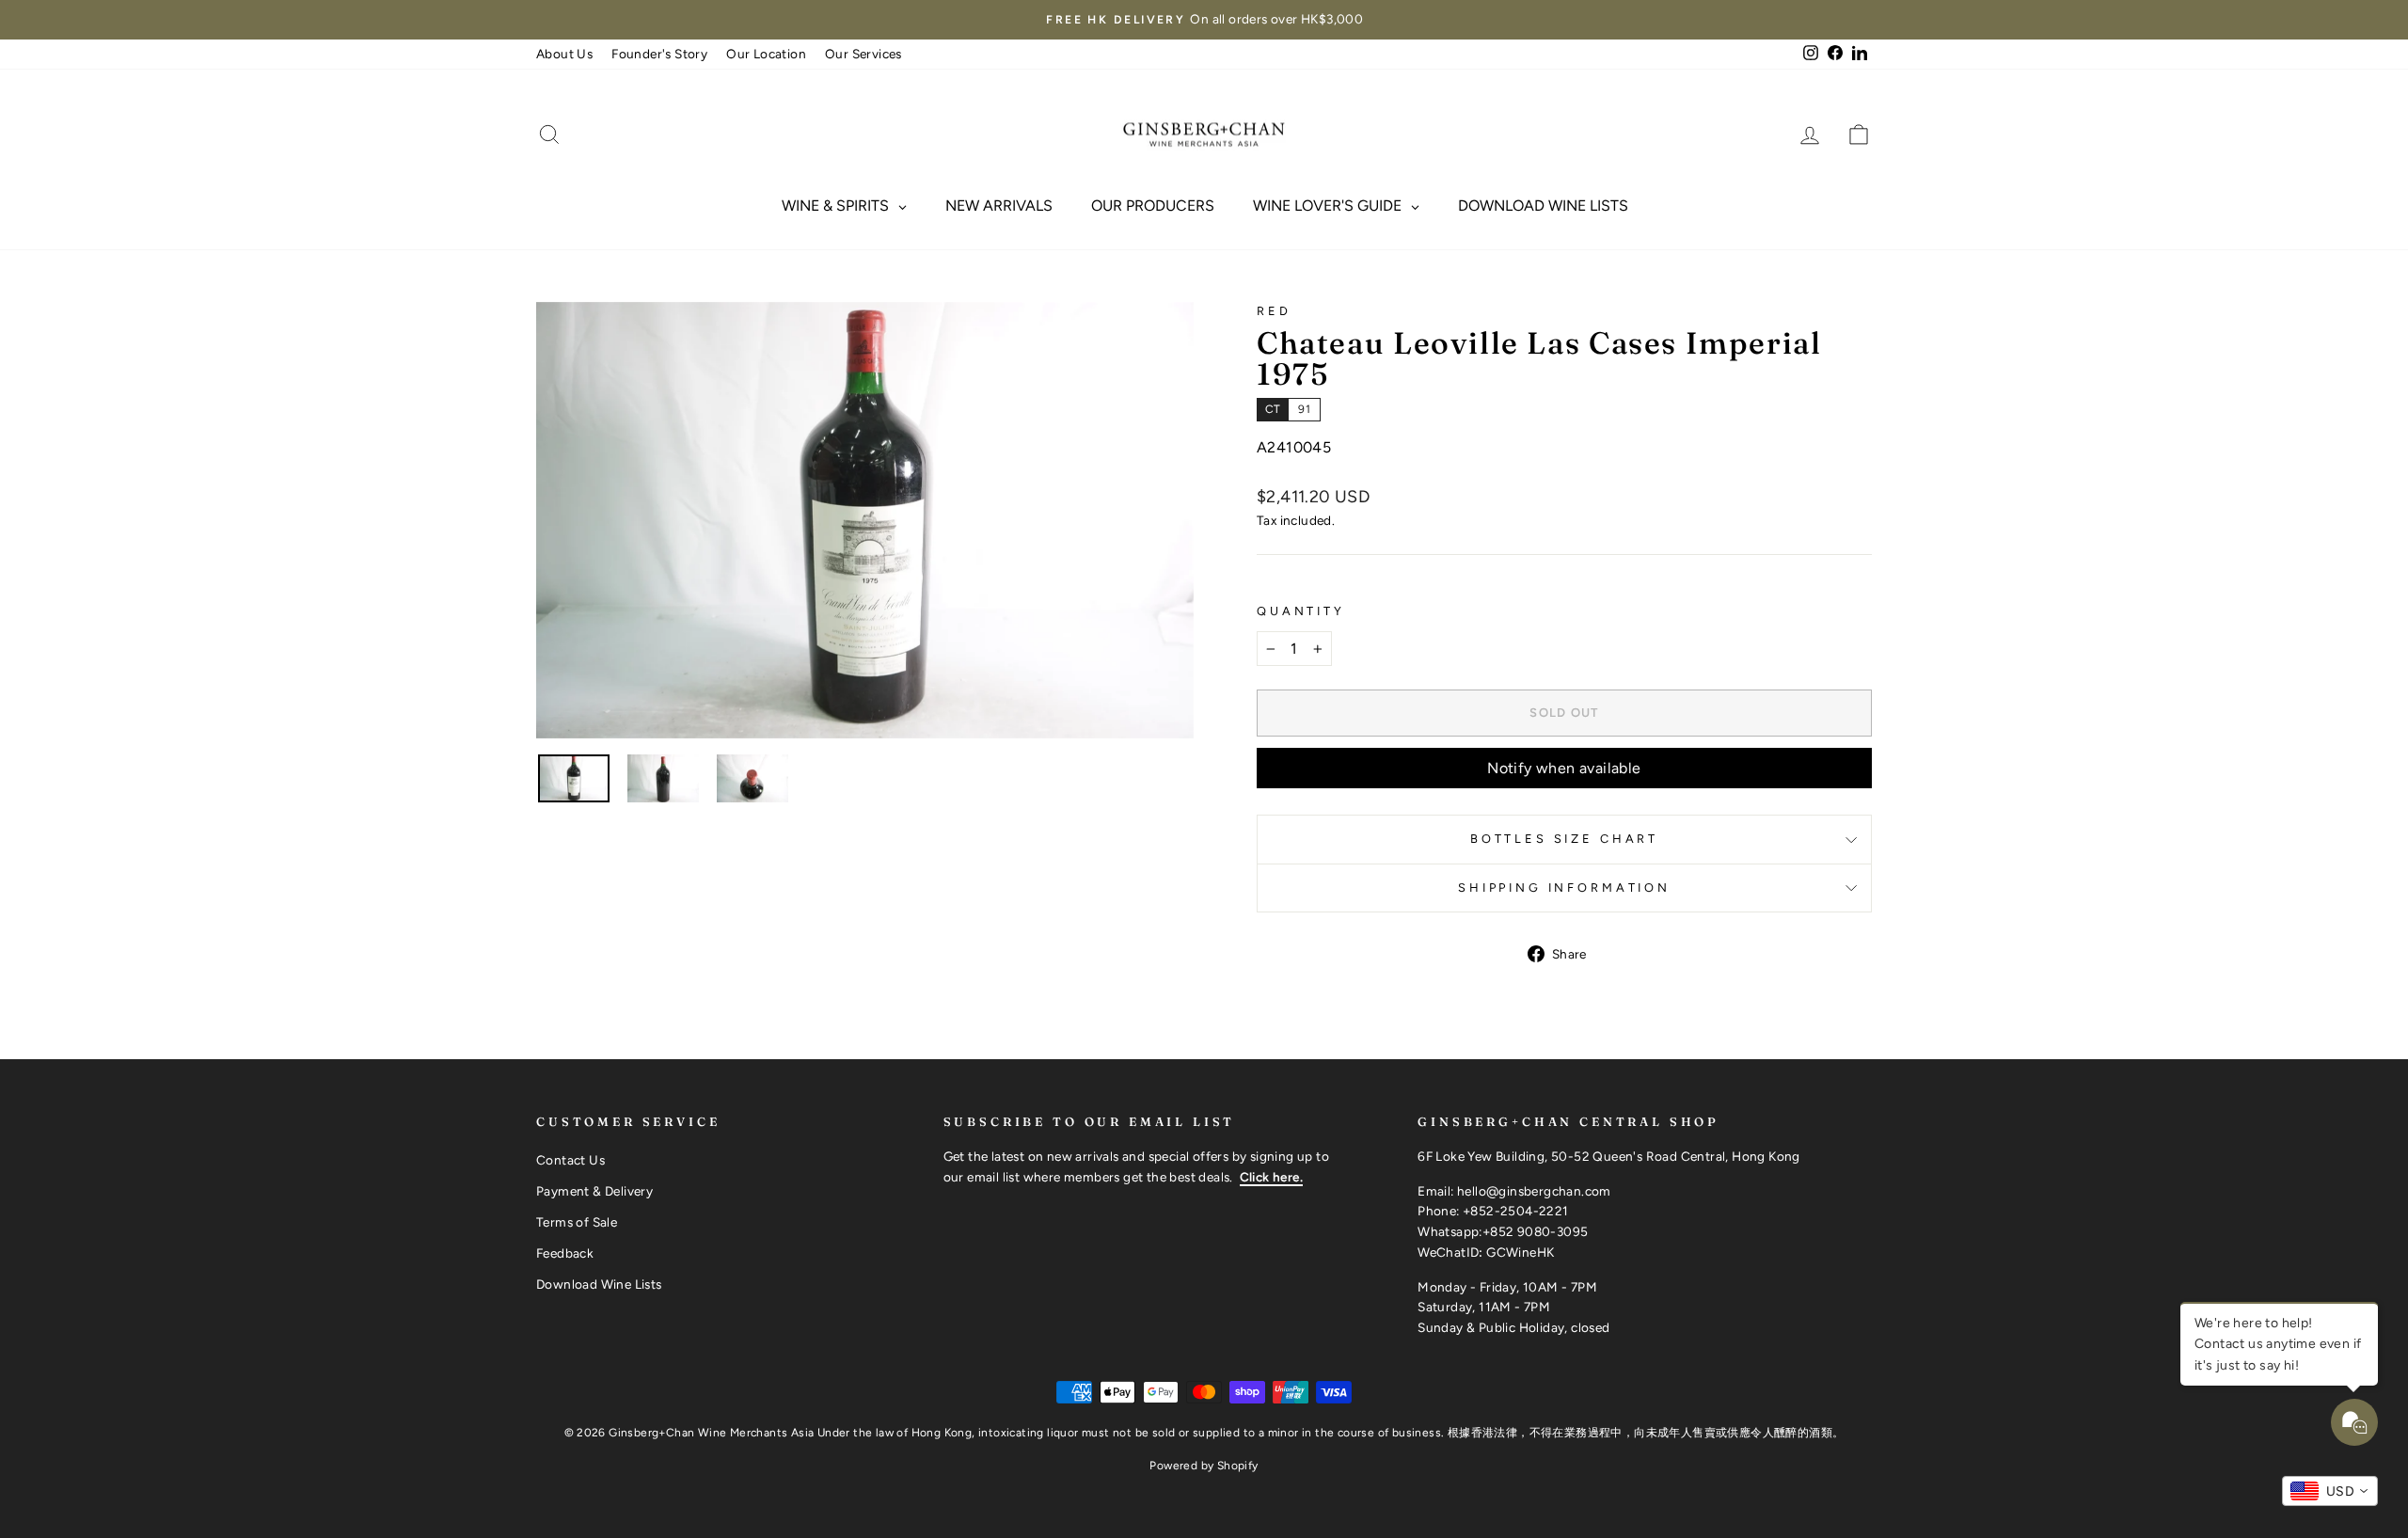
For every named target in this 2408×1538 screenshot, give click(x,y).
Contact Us (570, 1160)
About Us (564, 54)
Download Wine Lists (599, 1284)
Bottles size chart (1564, 839)
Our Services (863, 54)
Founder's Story (659, 54)
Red (1274, 311)
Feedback (565, 1253)
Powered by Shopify (1204, 1466)
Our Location (766, 54)
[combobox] (2330, 1491)
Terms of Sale (577, 1222)
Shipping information (1564, 888)
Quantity (1301, 611)
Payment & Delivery (594, 1191)
